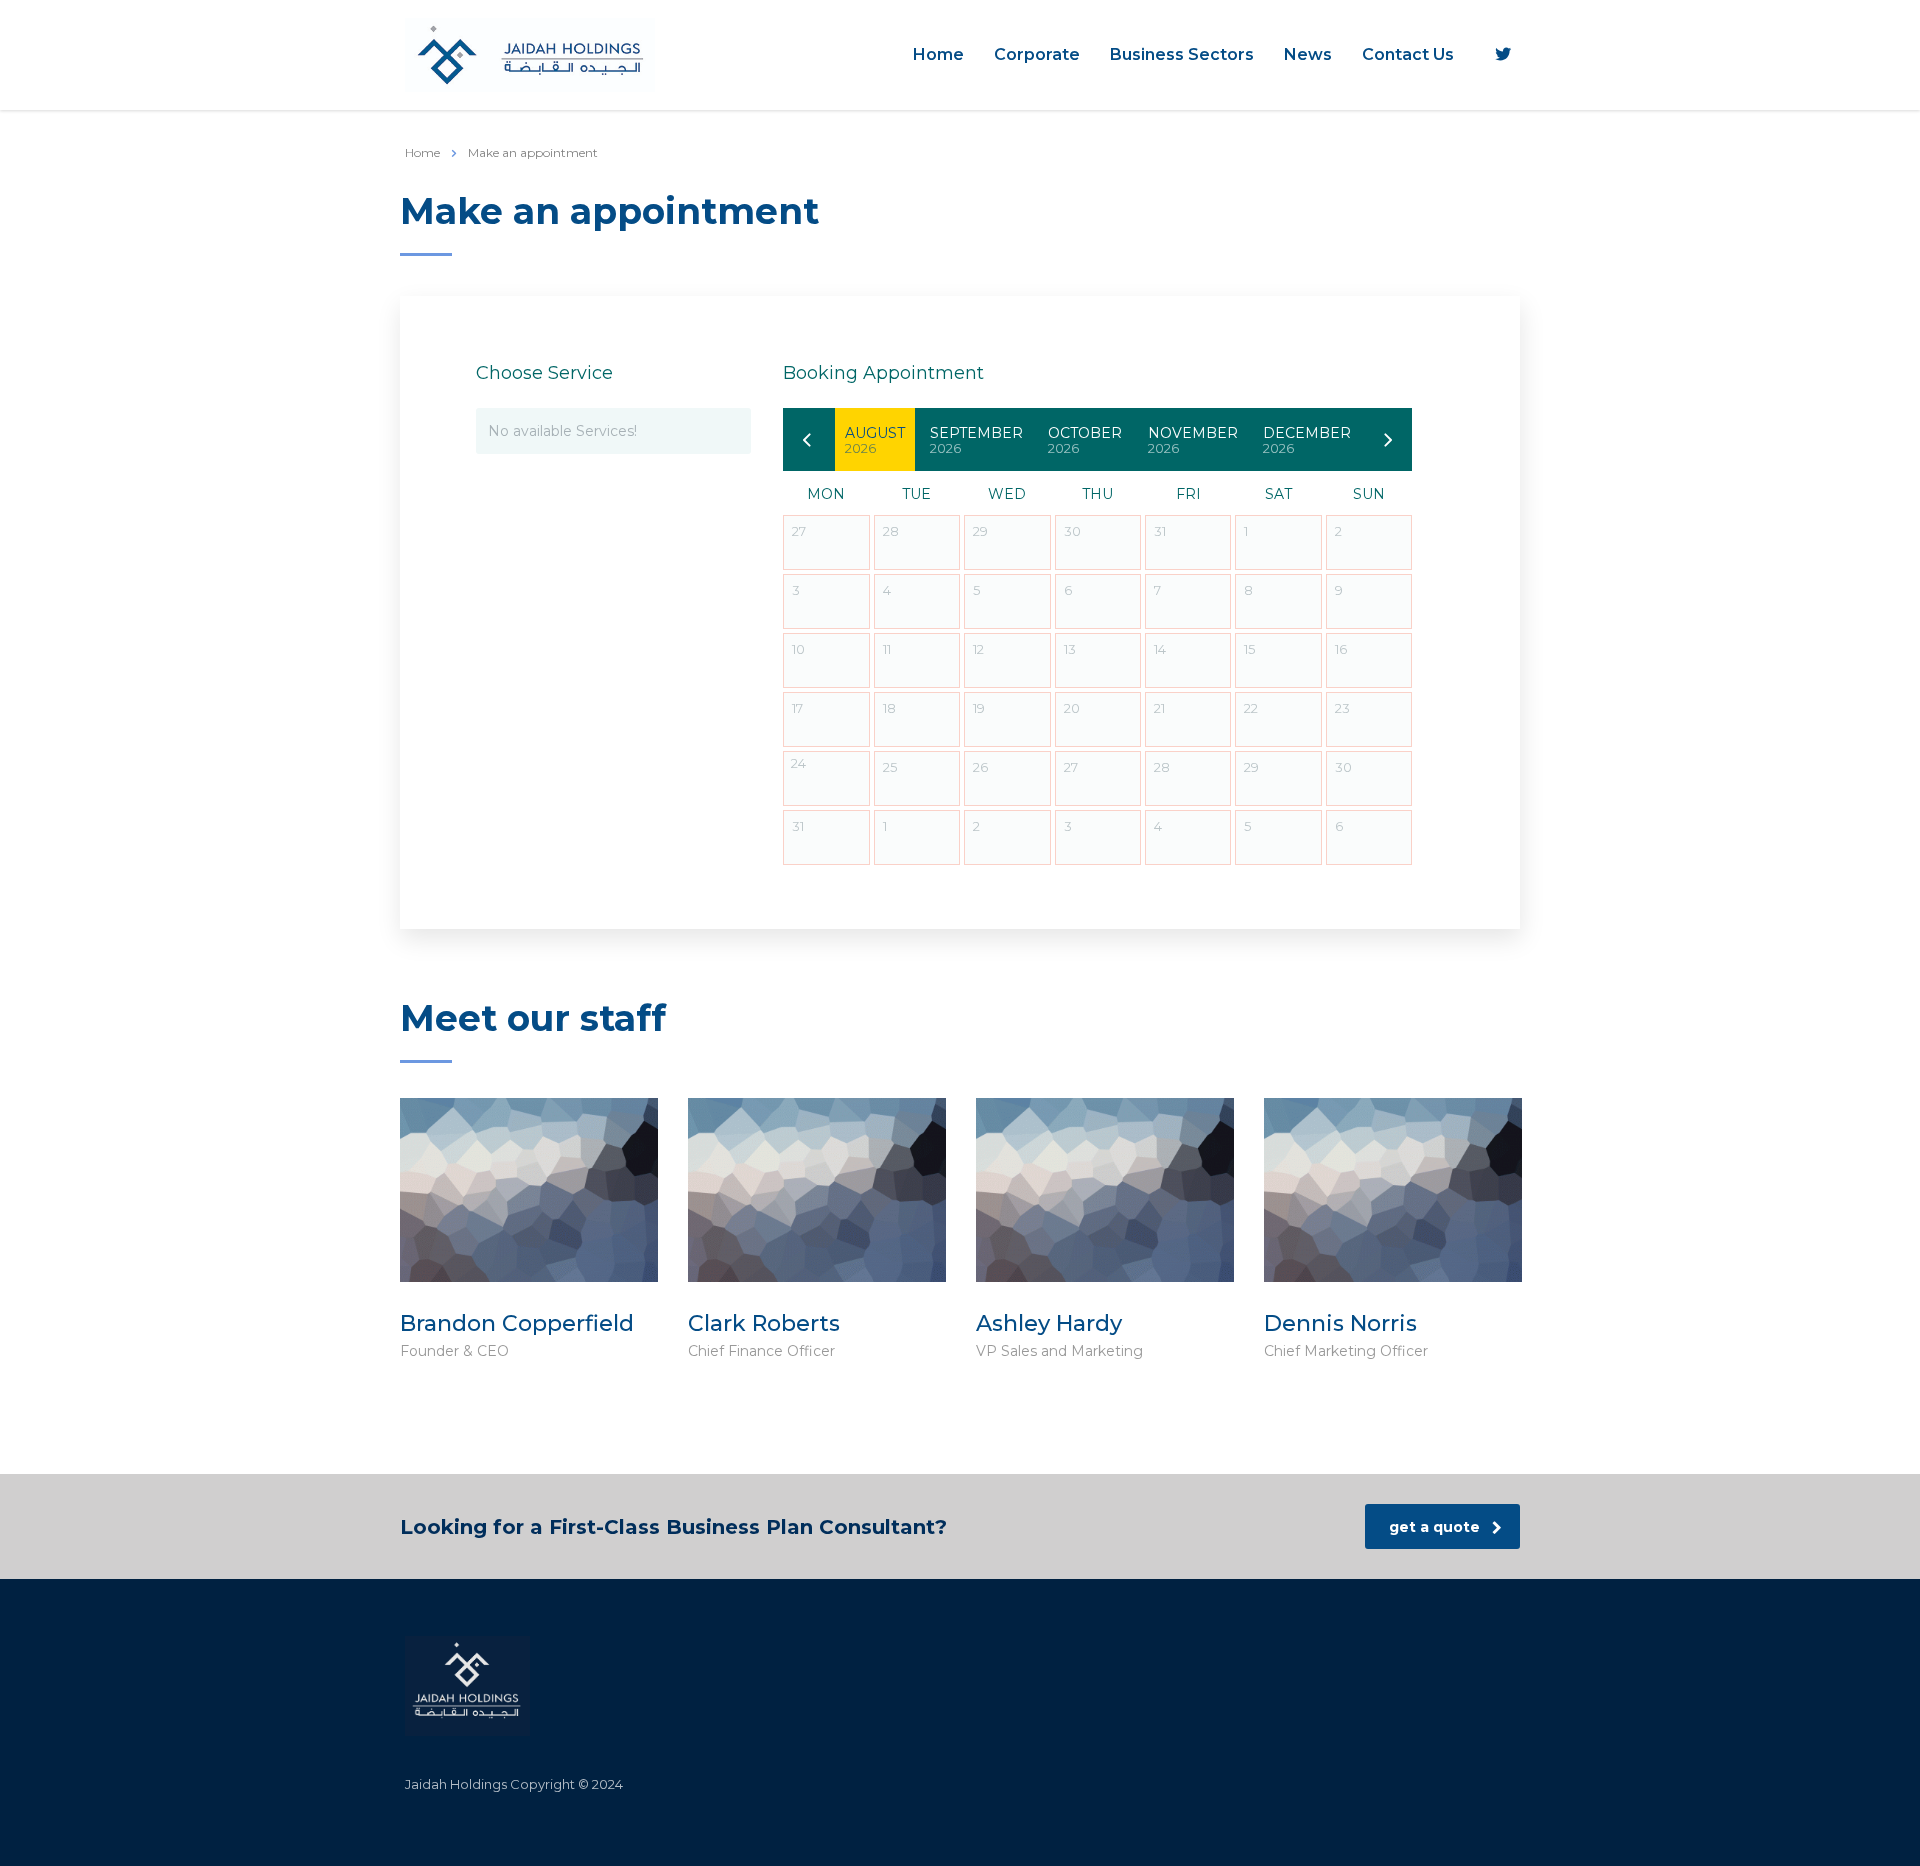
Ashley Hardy (1049, 1323)
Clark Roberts (764, 1323)
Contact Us (1408, 54)
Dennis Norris (1340, 1323)
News (1308, 54)
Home (938, 54)
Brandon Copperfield (517, 1323)
